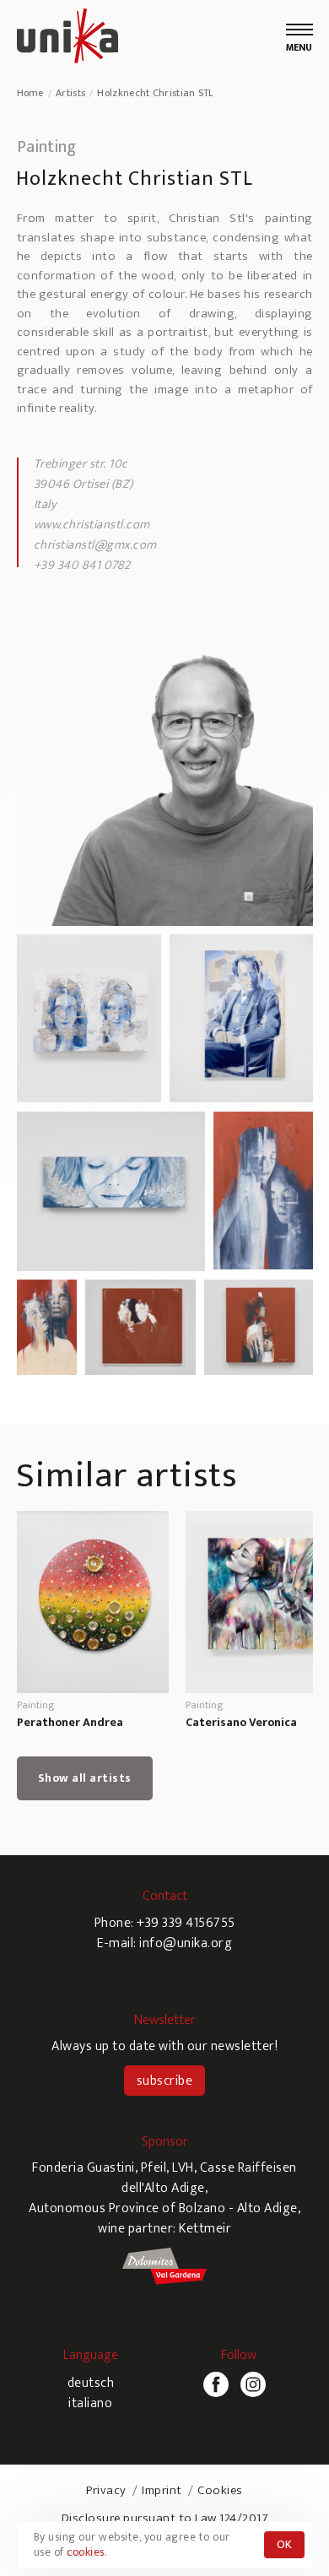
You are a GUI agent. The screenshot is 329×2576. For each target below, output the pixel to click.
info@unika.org (186, 1943)
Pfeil (154, 2168)
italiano (90, 2403)
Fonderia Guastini (84, 2168)
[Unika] (67, 38)
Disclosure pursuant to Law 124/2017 (165, 2518)
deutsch (91, 2383)
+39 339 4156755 (186, 1923)
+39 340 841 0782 (82, 565)
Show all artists (85, 1778)
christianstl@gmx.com (95, 545)
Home (30, 93)
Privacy (106, 2490)
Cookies (220, 2490)
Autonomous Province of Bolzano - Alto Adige (163, 2208)
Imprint (162, 2490)
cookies (86, 2552)
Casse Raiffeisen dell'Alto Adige (209, 2178)
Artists (70, 93)
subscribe (165, 2081)
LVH (183, 2168)
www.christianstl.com (92, 525)
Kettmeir (205, 2229)
